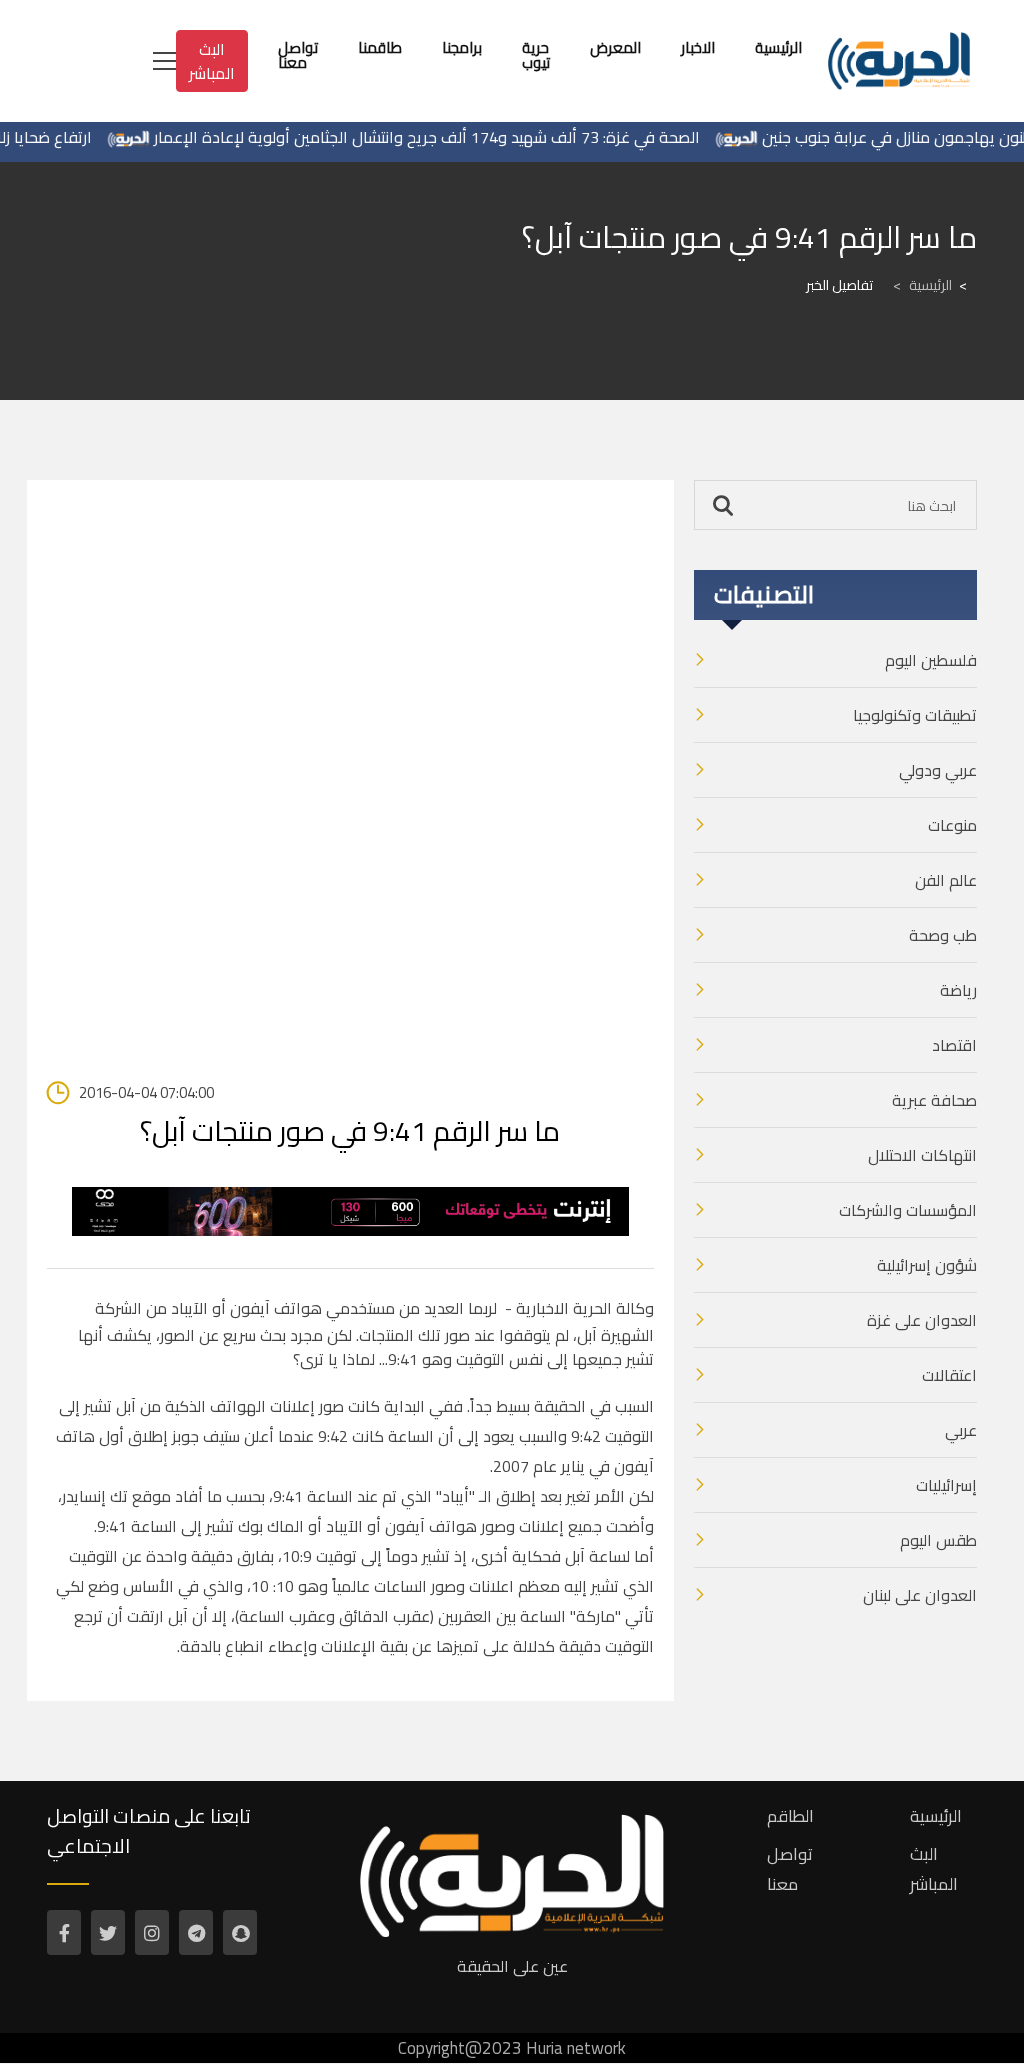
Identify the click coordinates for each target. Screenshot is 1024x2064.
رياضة (958, 990)
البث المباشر (212, 61)
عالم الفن (946, 880)
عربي (961, 1430)
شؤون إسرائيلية (927, 1265)
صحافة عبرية (934, 1100)
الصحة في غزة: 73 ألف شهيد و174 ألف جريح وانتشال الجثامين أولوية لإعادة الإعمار (448, 137)
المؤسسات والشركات (908, 1210)
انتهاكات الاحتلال (922, 1155)
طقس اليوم (938, 1540)
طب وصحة (943, 935)
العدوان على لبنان (920, 1595)
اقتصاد (954, 1045)
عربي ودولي (938, 770)
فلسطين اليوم (931, 660)
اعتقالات (949, 1375)
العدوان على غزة (922, 1320)
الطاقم (790, 1816)
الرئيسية (922, 285)
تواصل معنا (790, 1869)
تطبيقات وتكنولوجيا (915, 715)
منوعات (952, 825)
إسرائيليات (946, 1485)
